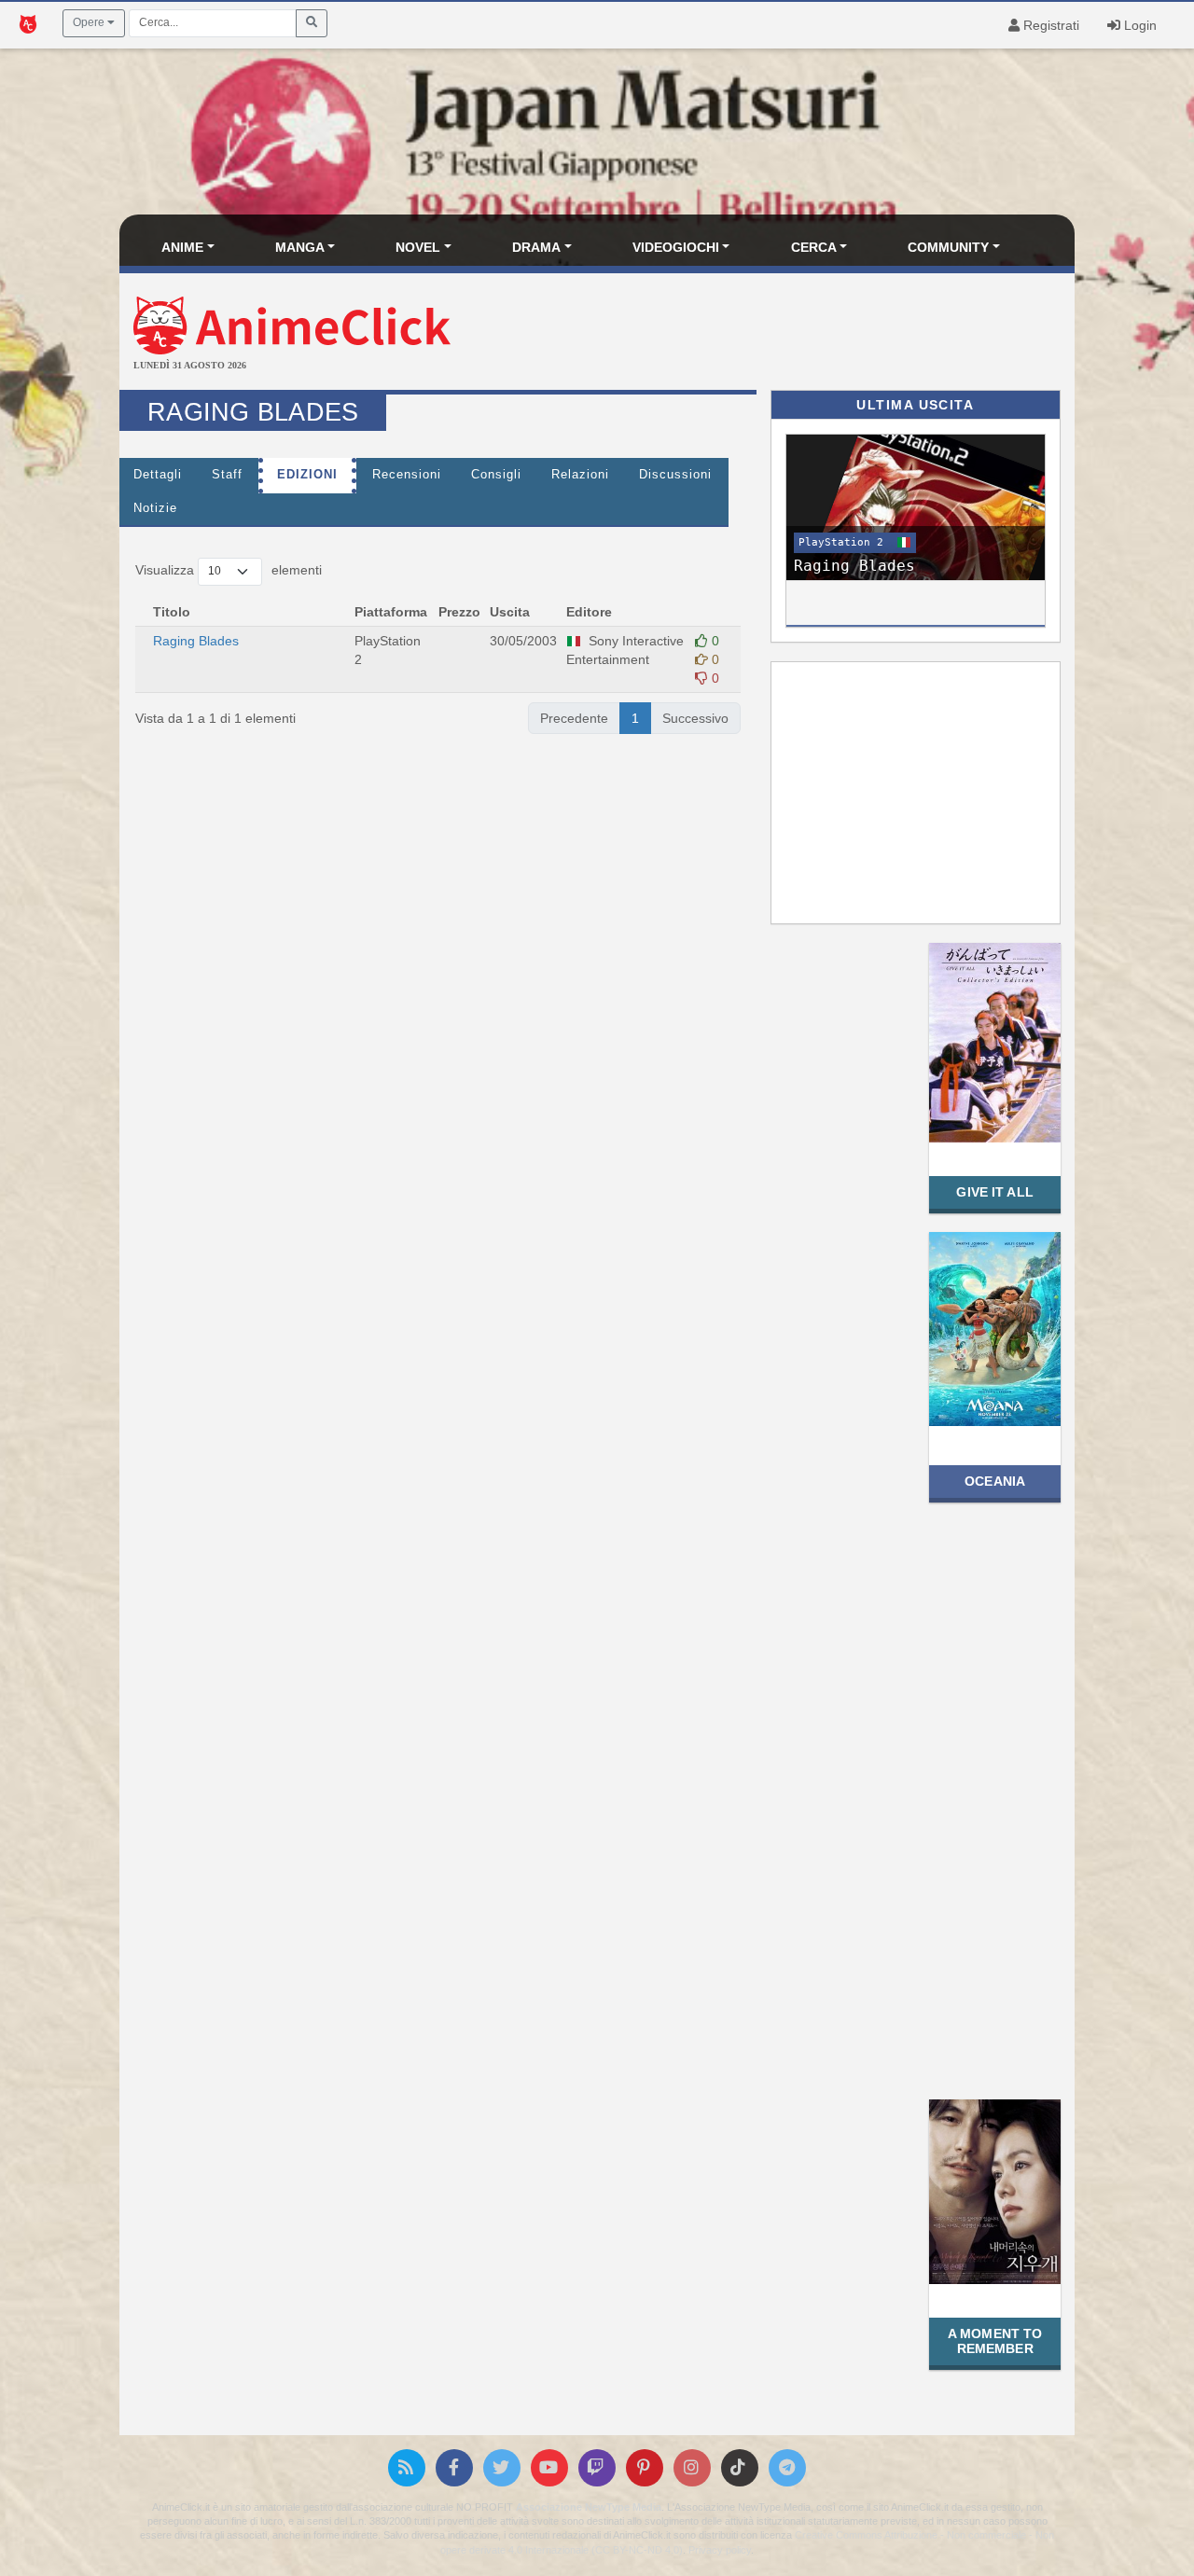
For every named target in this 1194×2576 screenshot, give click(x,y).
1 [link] (635, 718)
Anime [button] (182, 247)
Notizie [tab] (155, 508)
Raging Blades (198, 641)
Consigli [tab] (496, 475)
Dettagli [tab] (158, 475)
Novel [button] (418, 247)
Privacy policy (720, 2550)
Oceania (995, 1481)
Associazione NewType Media (589, 2507)
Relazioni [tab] (580, 475)
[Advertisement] (756, 334)
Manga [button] (300, 247)
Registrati (1049, 25)
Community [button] (948, 247)
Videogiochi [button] (676, 247)
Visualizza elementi (229, 570)
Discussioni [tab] (675, 475)
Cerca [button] (814, 247)
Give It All (994, 1192)
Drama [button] (536, 247)
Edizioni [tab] (307, 475)
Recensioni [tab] (407, 475)
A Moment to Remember (995, 2341)
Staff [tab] (227, 475)
